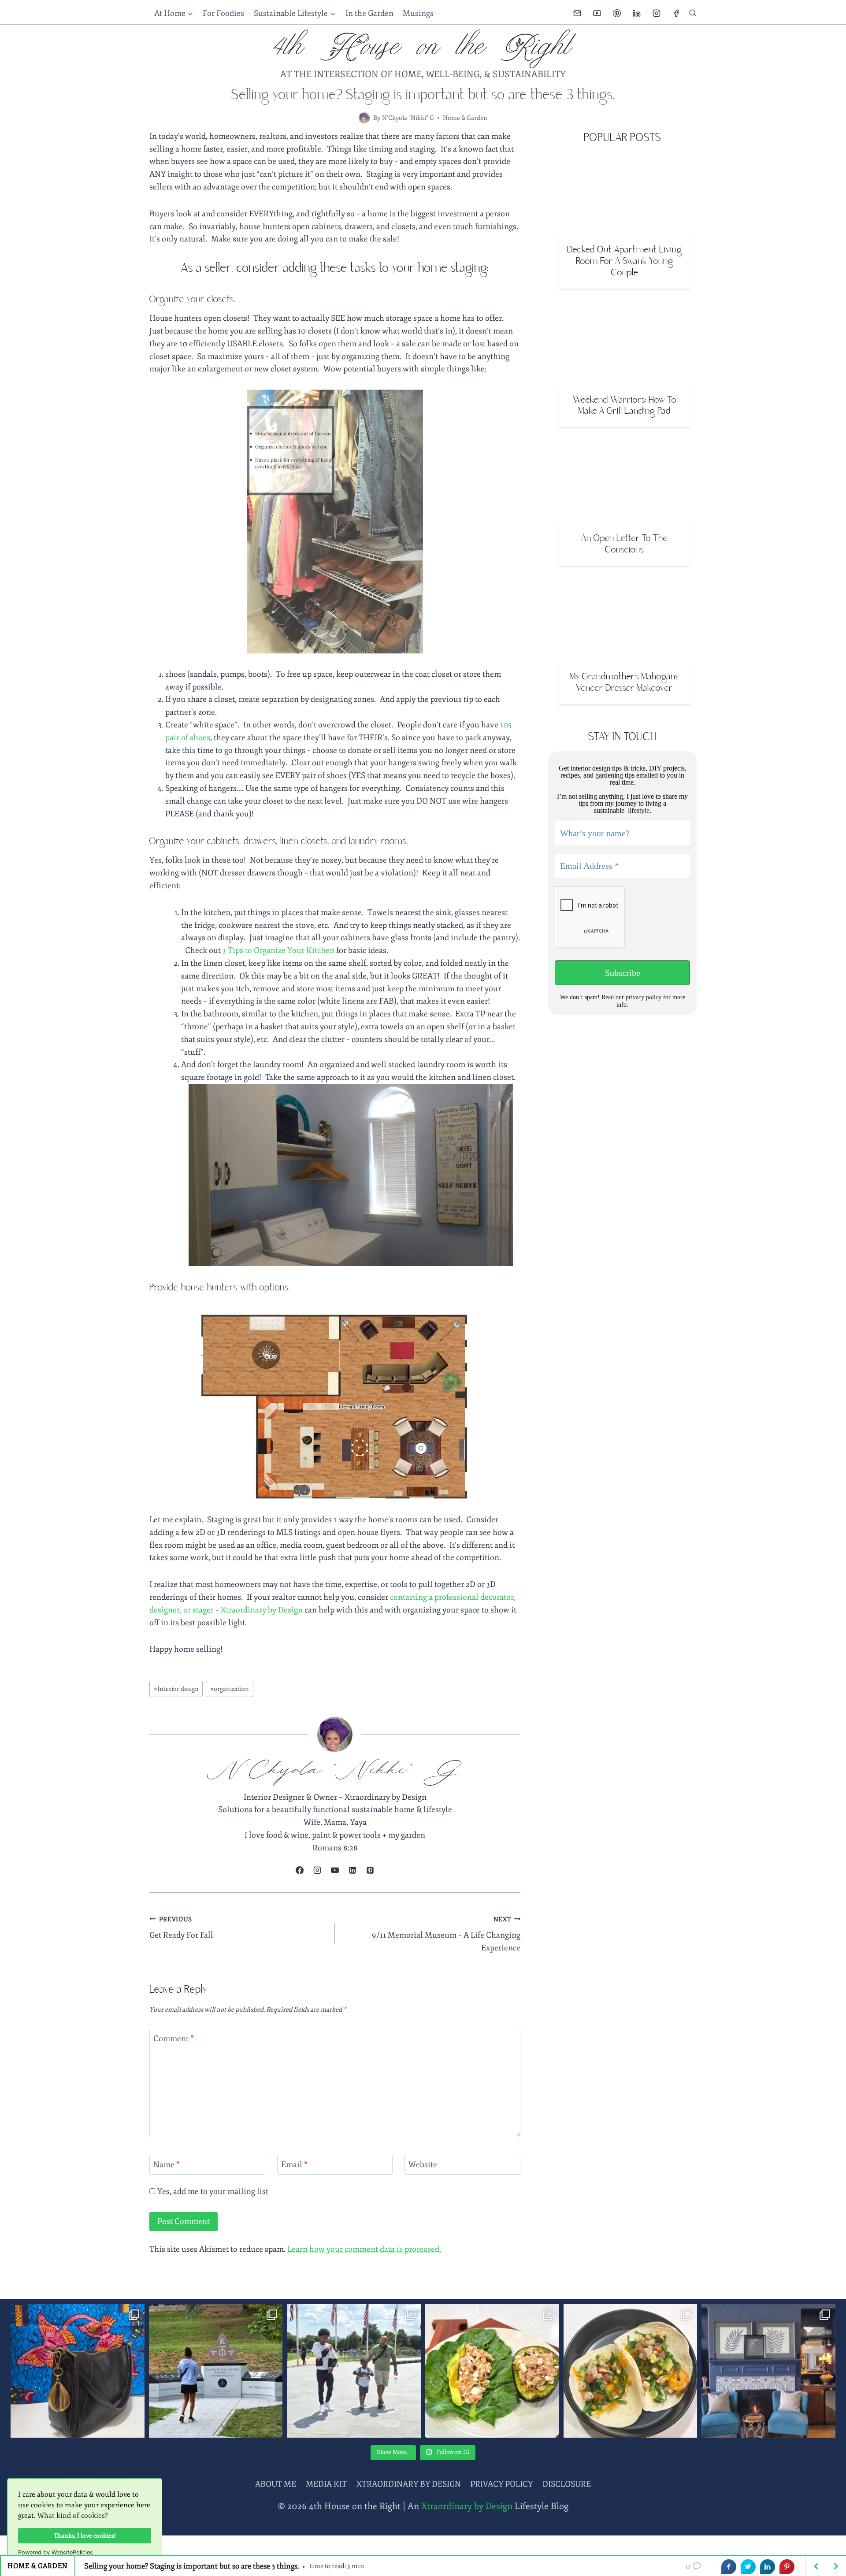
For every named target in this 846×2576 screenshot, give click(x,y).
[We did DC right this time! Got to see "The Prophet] (354, 2371)
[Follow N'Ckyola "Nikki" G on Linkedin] (352, 1870)
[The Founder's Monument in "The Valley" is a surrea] (216, 2371)
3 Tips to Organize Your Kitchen (278, 950)
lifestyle (638, 810)
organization (230, 1689)
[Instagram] (657, 13)
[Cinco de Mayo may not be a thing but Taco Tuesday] (631, 2371)
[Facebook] (676, 13)
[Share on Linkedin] (768, 2567)
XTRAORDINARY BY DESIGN (409, 2484)
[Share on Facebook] (729, 2567)
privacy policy (644, 997)
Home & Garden (465, 118)
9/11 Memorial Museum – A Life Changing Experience (446, 1934)
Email (295, 2165)
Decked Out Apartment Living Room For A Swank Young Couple (625, 261)
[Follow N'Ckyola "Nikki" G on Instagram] (317, 1870)
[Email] (577, 13)
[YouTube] (597, 13)
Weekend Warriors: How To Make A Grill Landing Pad (625, 406)
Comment (174, 2039)
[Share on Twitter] (748, 2567)
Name (167, 2165)
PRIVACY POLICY (501, 2484)
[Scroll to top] (824, 2552)
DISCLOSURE (567, 2484)
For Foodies (223, 13)
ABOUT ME (276, 2484)
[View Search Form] (693, 13)
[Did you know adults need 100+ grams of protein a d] (492, 2371)
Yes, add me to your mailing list (212, 2191)
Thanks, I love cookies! (85, 2535)
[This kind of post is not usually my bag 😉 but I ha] (78, 2371)
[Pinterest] (617, 13)
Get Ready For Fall (181, 1928)
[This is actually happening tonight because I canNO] (768, 2371)
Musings (418, 13)
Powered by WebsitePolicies (56, 2552)
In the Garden (369, 13)
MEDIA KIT (326, 2484)
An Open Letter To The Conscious (624, 544)
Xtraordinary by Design (262, 1610)
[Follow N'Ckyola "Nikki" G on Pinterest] (370, 1870)
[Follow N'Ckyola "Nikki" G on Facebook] (300, 1870)
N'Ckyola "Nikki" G (408, 118)
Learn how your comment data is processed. (364, 2249)
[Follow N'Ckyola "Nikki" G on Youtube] (335, 1870)
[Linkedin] (637, 13)
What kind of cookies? (73, 2516)
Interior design (176, 1689)
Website (423, 2165)
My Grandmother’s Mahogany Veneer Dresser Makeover (624, 683)
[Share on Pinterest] (787, 2567)
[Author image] (364, 118)
